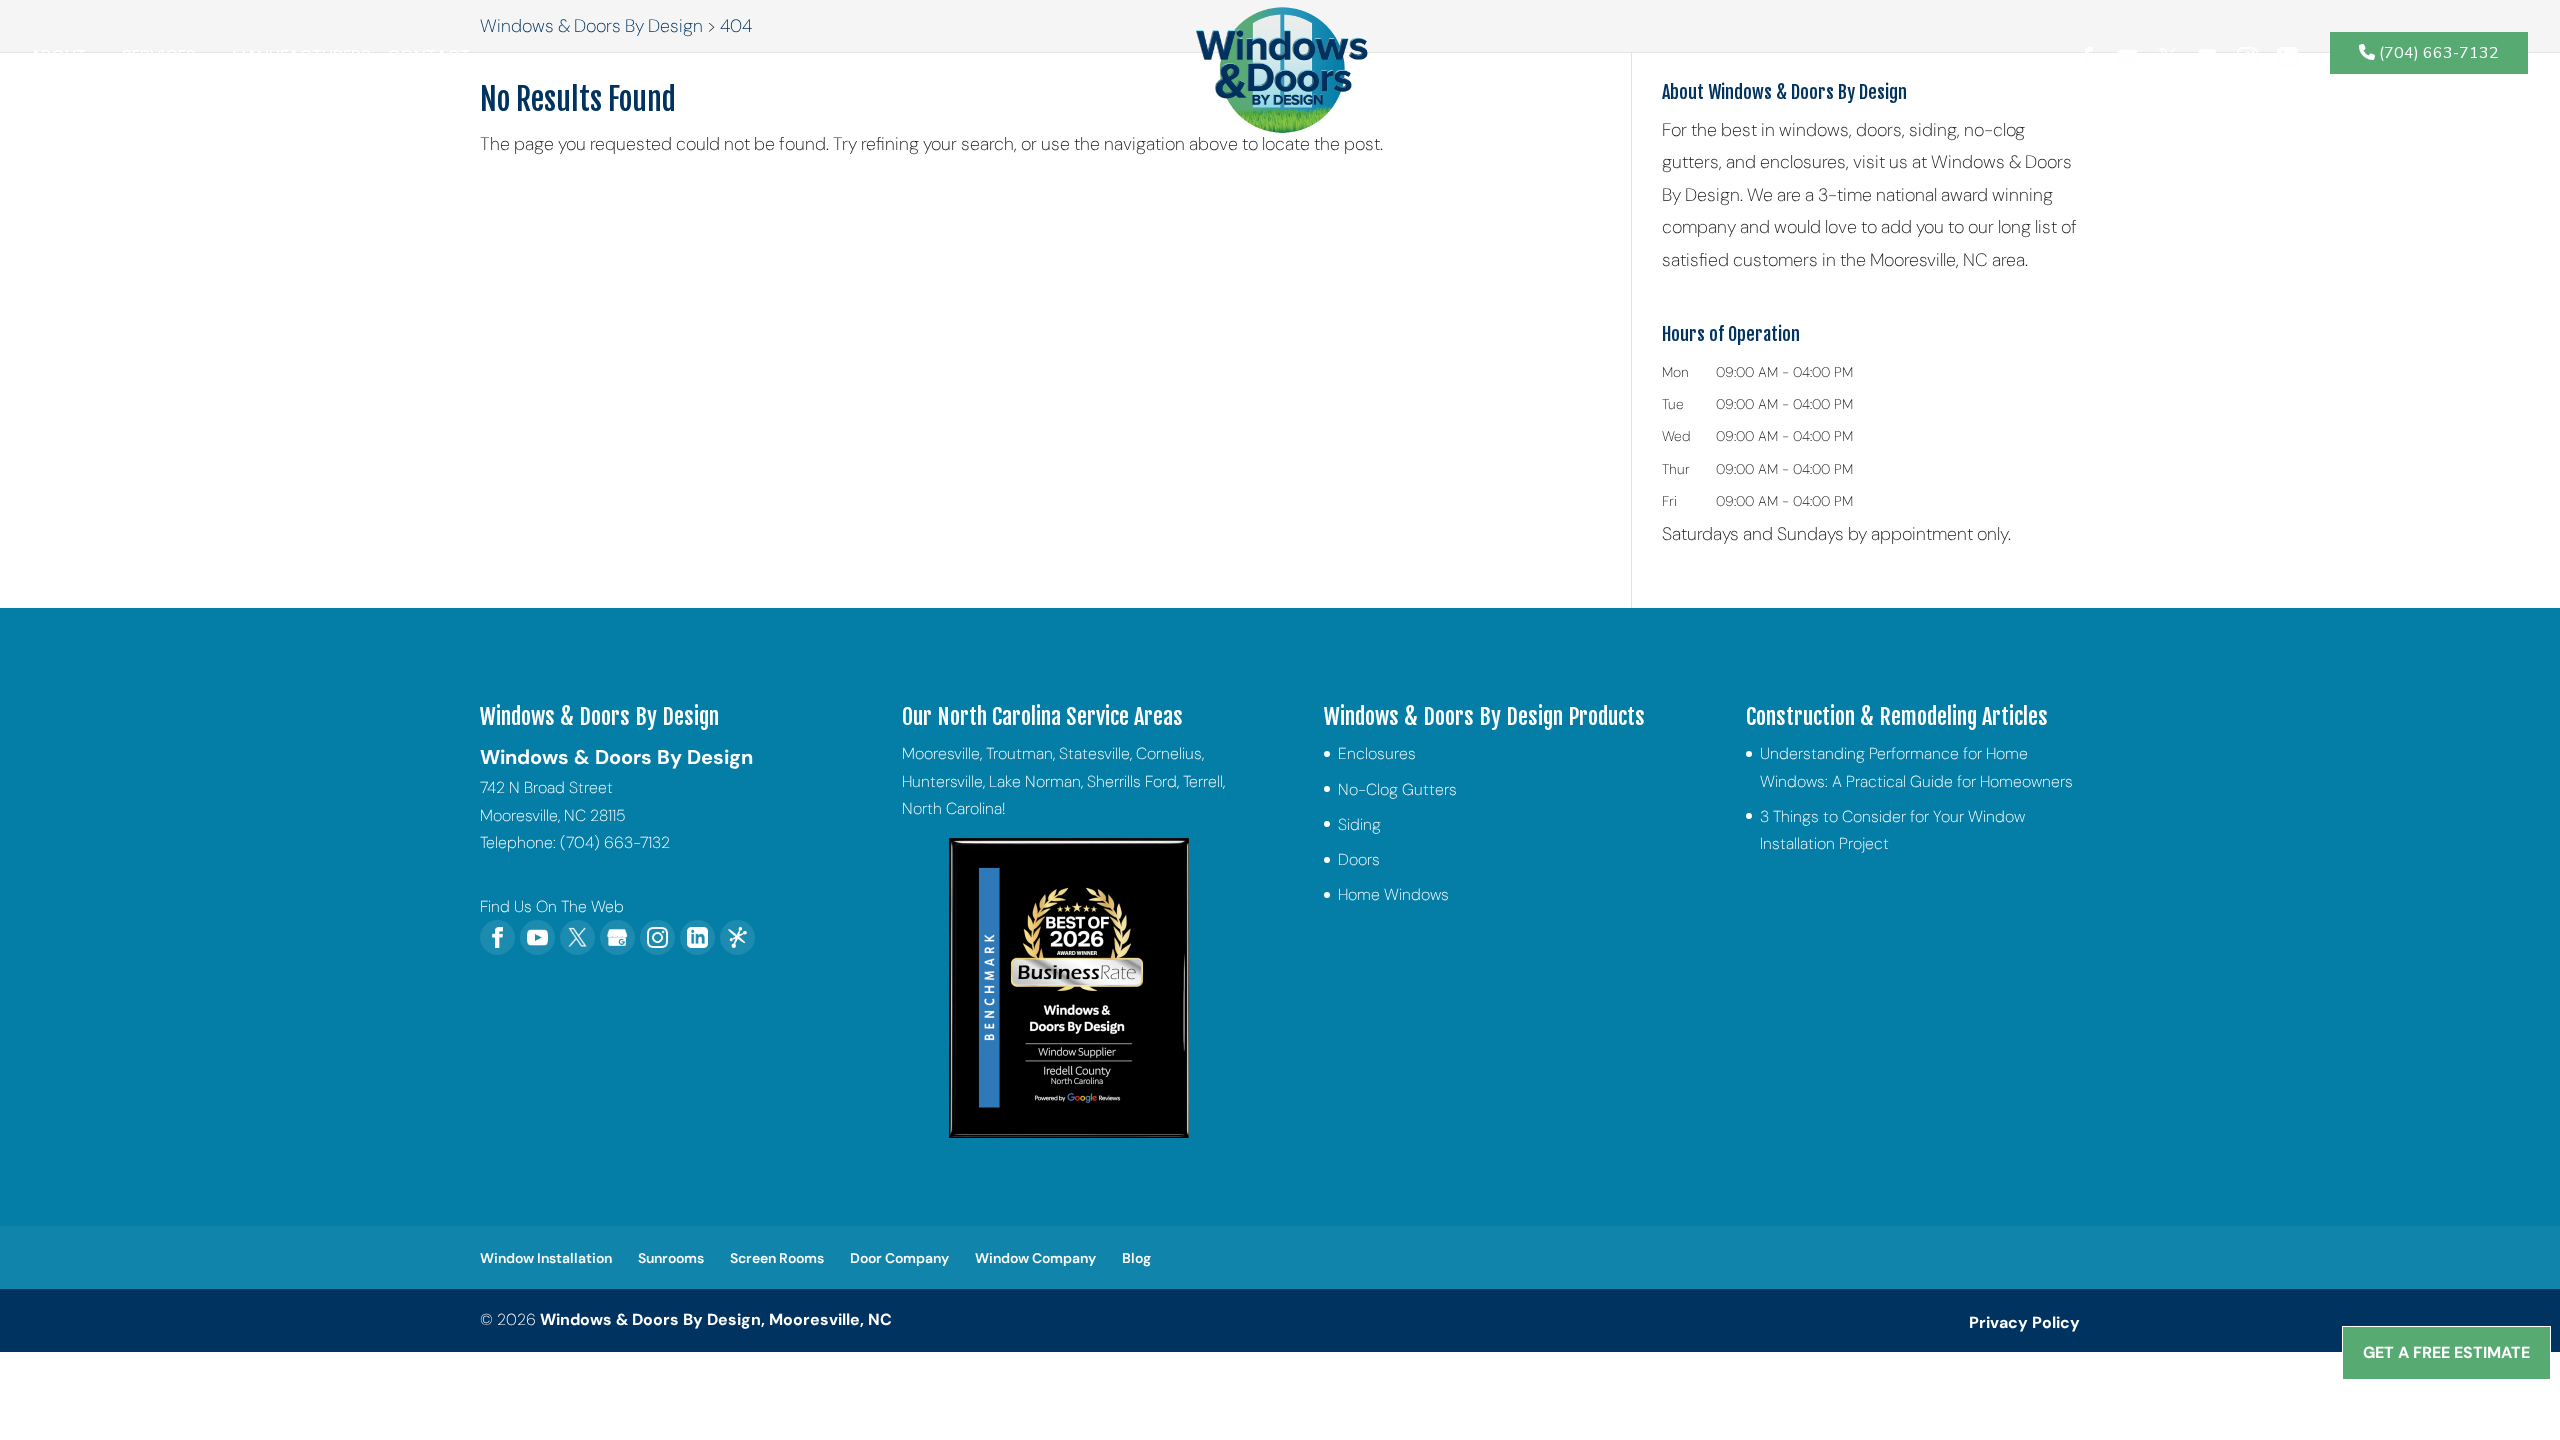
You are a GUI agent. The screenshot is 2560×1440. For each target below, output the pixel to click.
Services (159, 59)
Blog (1136, 1258)
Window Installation (546, 1258)
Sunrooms (671, 1258)
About (58, 59)
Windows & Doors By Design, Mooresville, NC (716, 1319)
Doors (1359, 859)
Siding (1359, 824)
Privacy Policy (2024, 1322)
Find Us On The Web (552, 906)
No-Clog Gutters (1397, 789)
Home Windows (1393, 894)
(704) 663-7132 (2437, 53)
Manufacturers (301, 59)
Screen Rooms (777, 1258)
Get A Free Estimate (2446, 1352)
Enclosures (1377, 753)
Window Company (1035, 1258)
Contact (428, 59)
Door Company (899, 1258)
